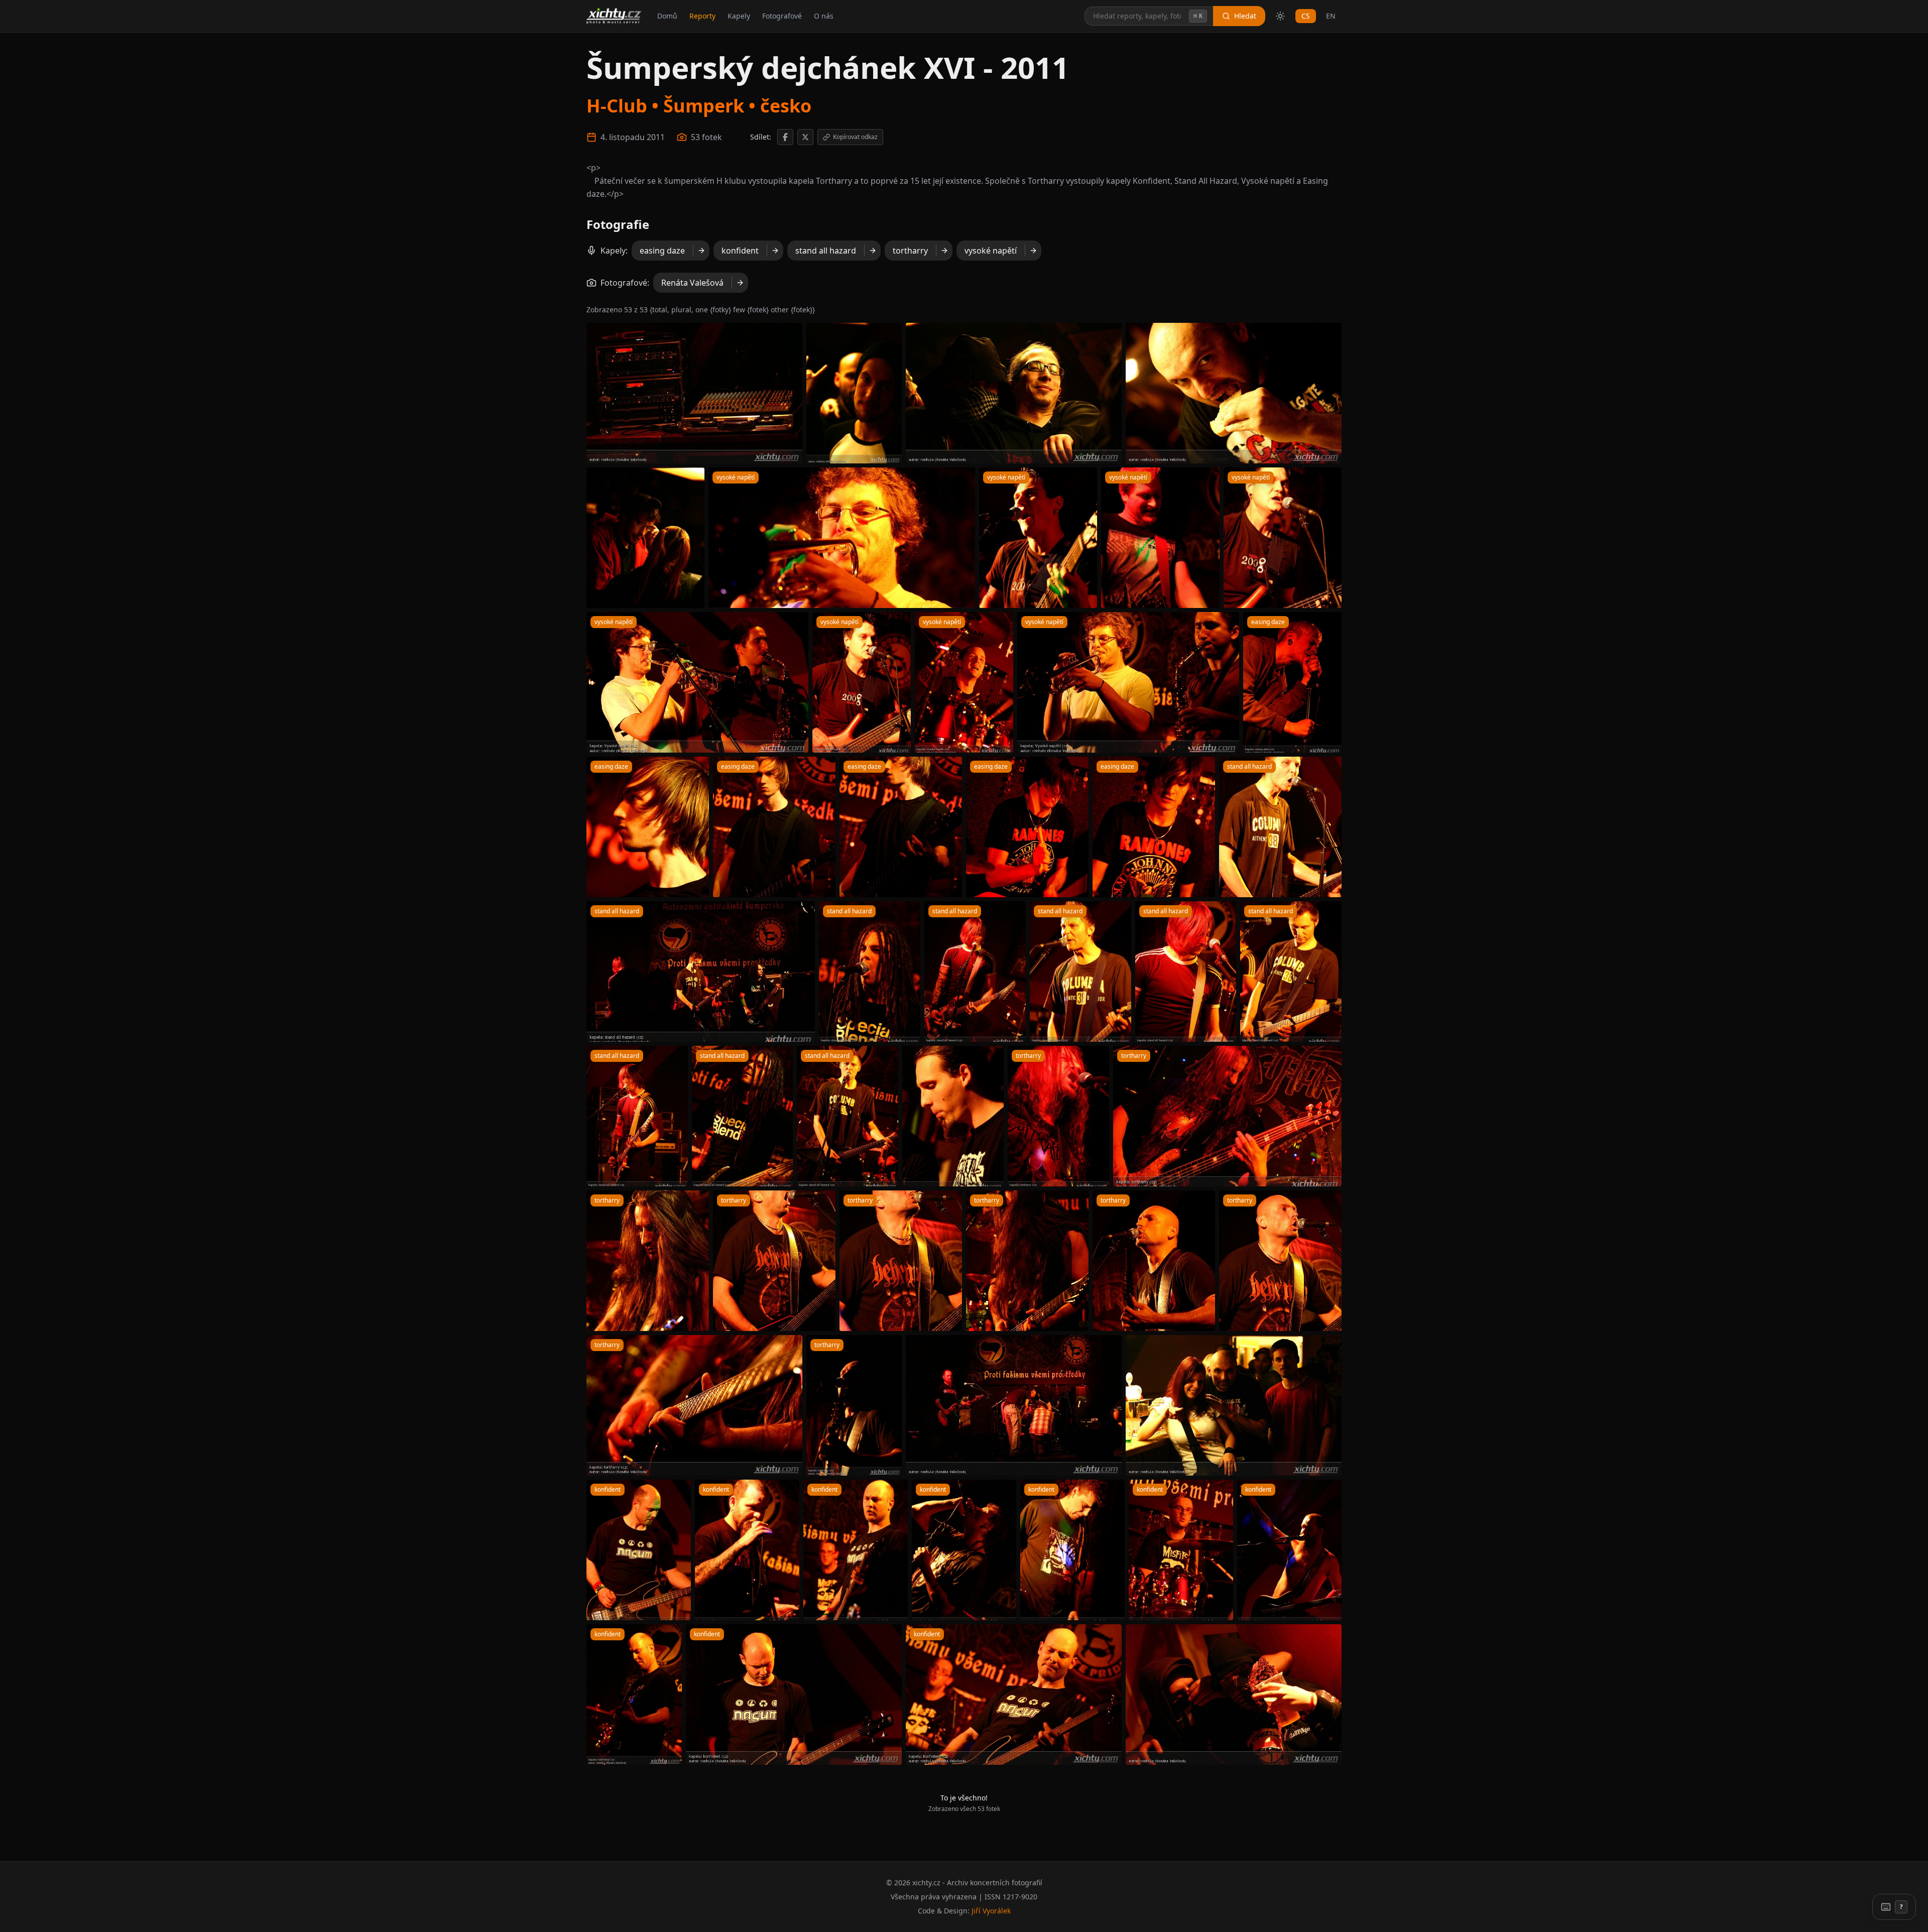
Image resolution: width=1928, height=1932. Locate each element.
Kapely (739, 16)
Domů (667, 16)
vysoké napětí (991, 251)
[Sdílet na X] (805, 137)
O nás (824, 16)
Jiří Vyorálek (991, 1911)
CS (1306, 16)
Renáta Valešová (692, 283)
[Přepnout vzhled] (1280, 16)
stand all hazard (826, 251)
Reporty (702, 16)
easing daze (662, 251)
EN (1331, 16)
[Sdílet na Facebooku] (785, 137)
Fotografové (782, 16)
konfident (740, 251)
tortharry (910, 251)
